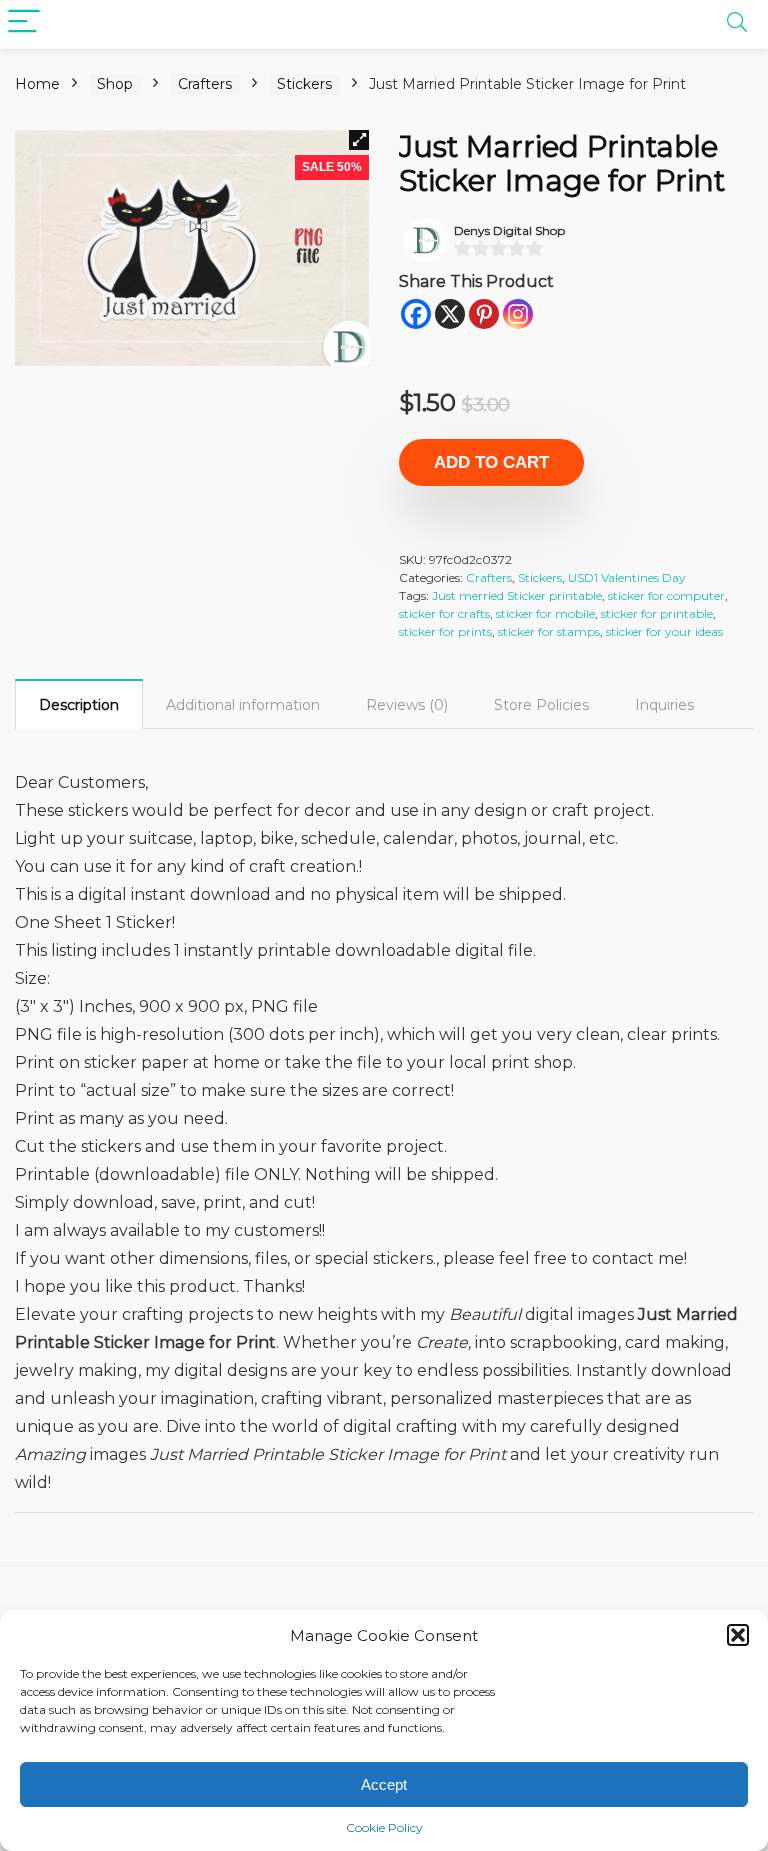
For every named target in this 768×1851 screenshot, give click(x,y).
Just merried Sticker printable (517, 595)
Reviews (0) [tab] (407, 705)
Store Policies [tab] (541, 705)
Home (37, 84)
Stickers (304, 84)
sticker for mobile (545, 613)
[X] (450, 314)
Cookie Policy (384, 1827)
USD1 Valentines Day (627, 577)
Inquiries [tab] (664, 705)
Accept (384, 1784)
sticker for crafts (444, 613)
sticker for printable (657, 613)
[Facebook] (416, 314)
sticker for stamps (549, 631)
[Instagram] (518, 314)
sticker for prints (445, 631)
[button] (738, 1635)
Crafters (205, 84)
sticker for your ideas (664, 631)
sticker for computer (666, 595)
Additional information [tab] (243, 705)
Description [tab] (79, 705)
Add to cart (491, 462)
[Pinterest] (484, 314)
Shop (115, 84)
